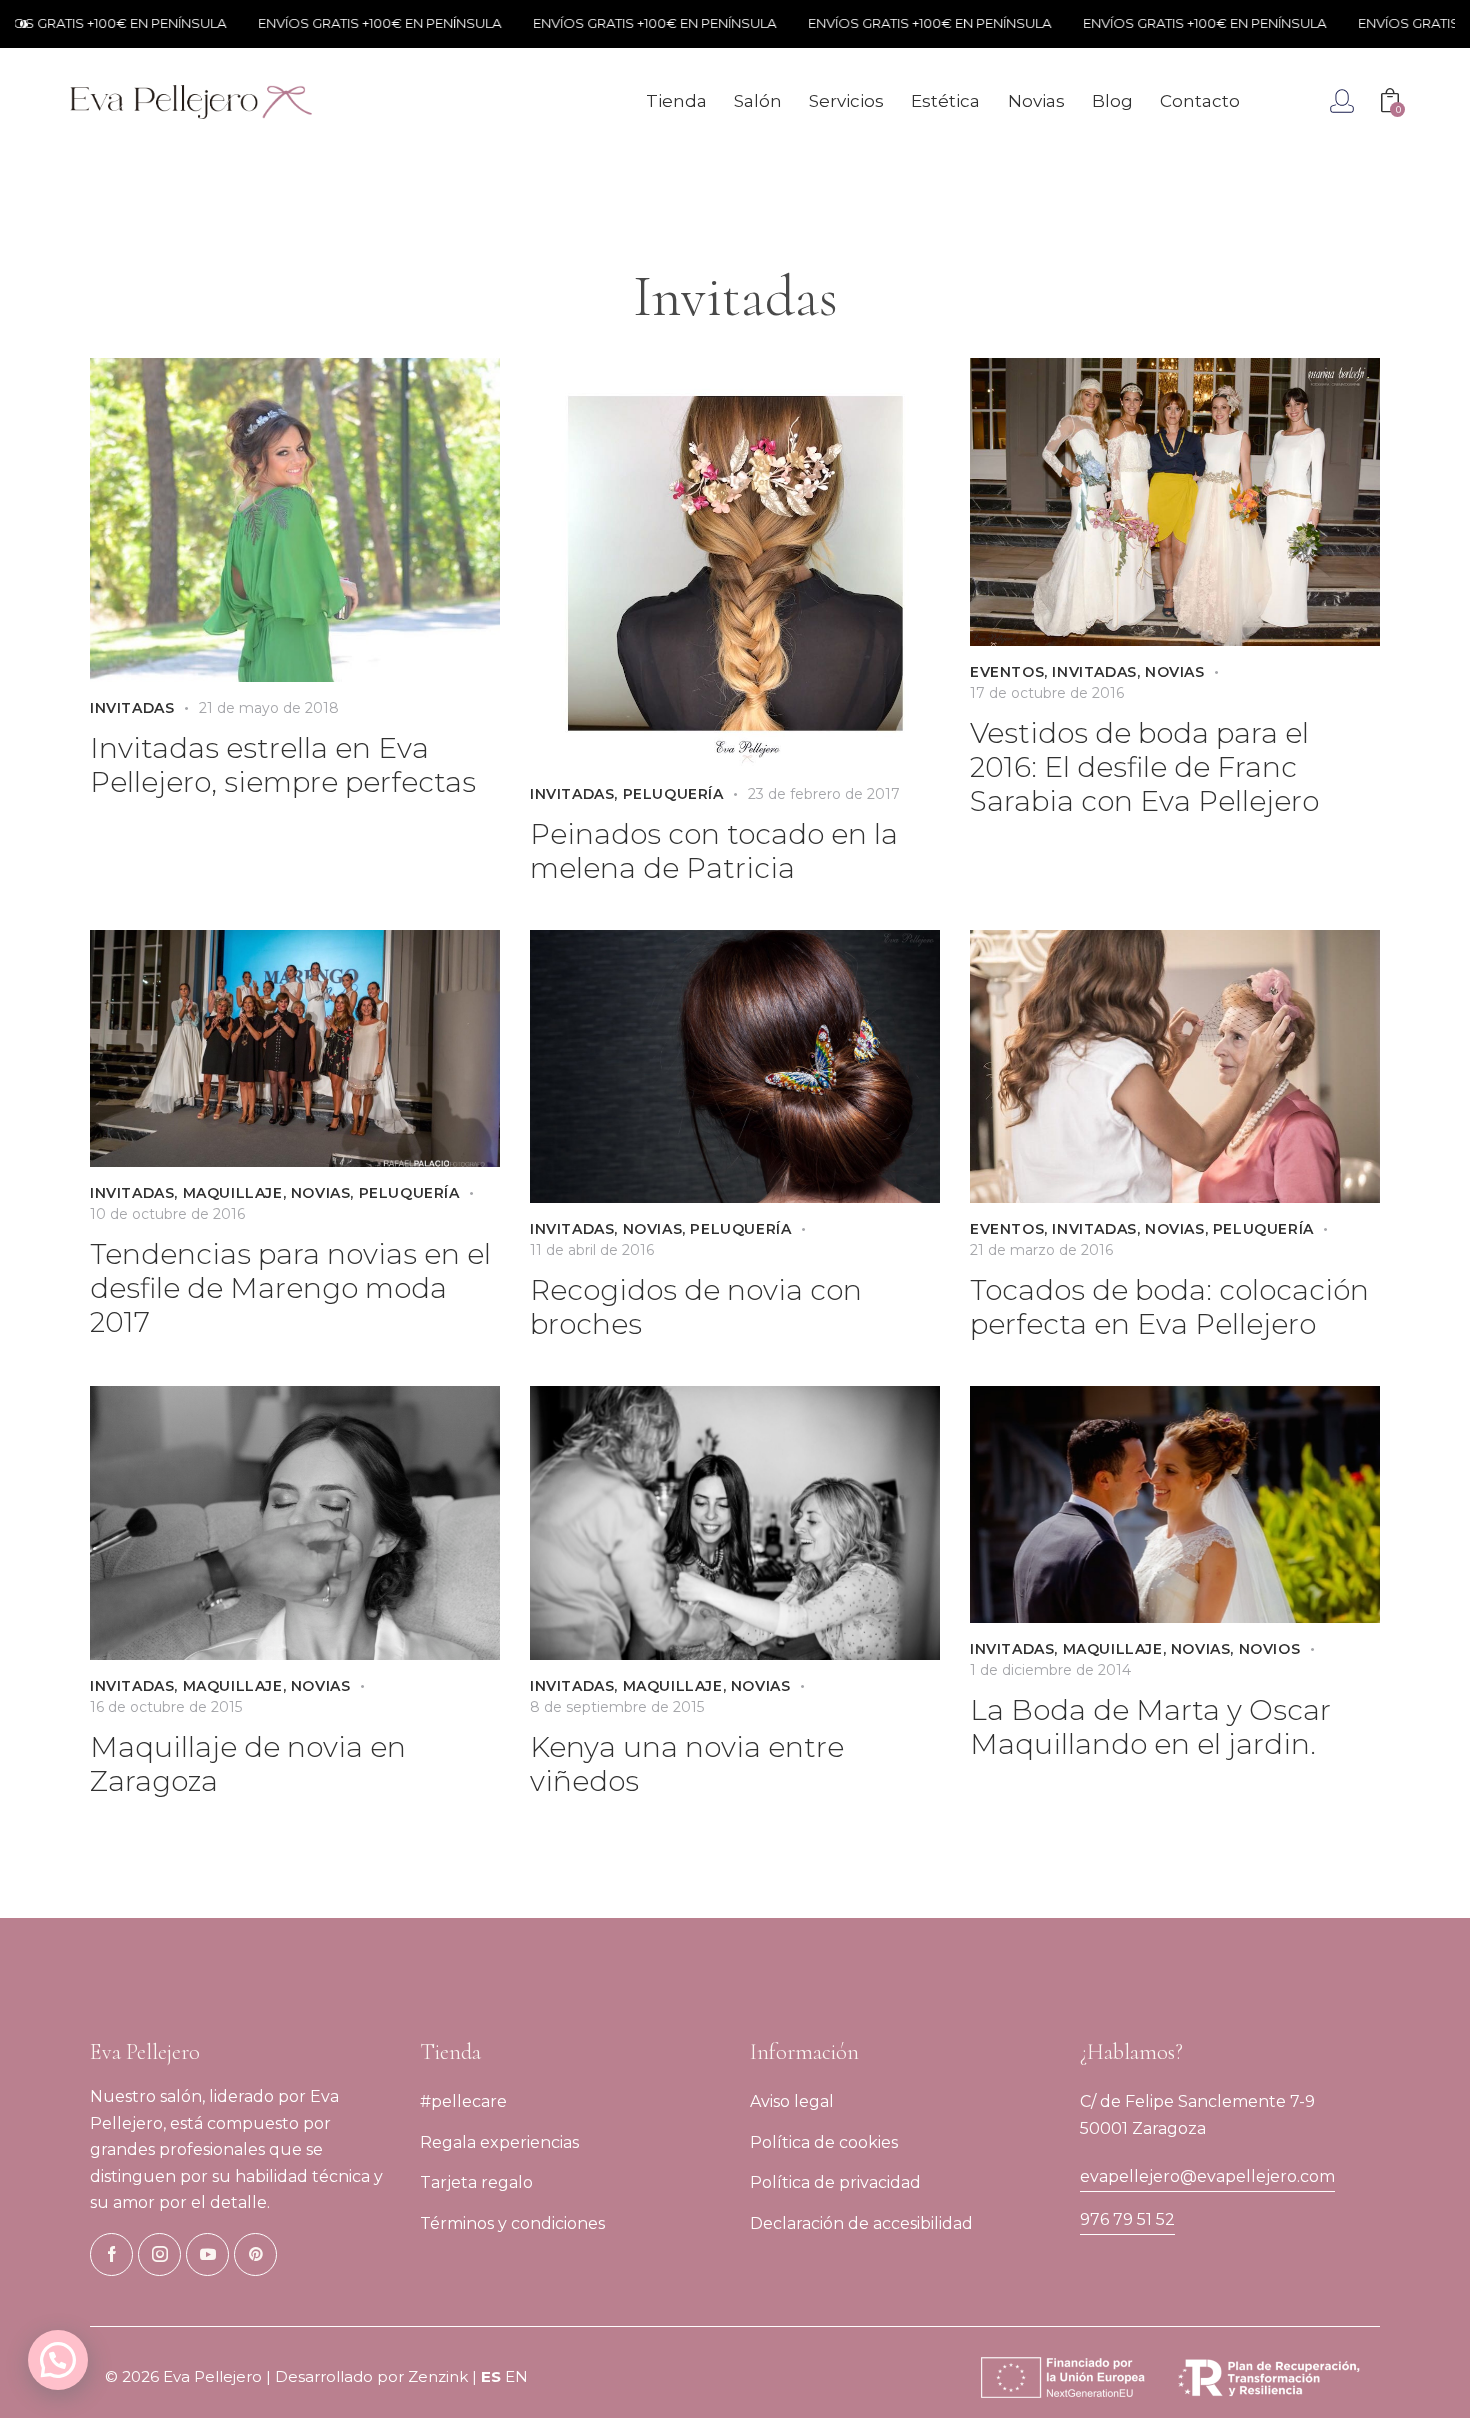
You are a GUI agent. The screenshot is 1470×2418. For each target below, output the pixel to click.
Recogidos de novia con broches (696, 1307)
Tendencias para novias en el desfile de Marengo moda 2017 (290, 1288)
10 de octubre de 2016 (167, 1214)
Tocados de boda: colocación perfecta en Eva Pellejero (1169, 1307)
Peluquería (673, 794)
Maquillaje (233, 1193)
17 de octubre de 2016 (1047, 693)
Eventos (1007, 672)
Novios (1270, 1649)
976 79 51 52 (1127, 2219)
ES (491, 2376)
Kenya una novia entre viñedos (687, 1764)
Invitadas (132, 708)
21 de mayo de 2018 (269, 708)
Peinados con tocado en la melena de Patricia (714, 851)
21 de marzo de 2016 (1041, 1250)
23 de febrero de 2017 (824, 794)
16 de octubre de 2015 (166, 1707)
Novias (1175, 672)
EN (516, 2376)
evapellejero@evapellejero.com (1207, 2176)
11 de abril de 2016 (592, 1250)
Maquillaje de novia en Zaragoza (248, 1764)
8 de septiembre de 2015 (617, 1707)
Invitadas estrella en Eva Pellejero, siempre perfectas (283, 765)
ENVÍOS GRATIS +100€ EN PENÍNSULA (316, 23)
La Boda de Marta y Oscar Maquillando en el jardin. (1150, 1727)
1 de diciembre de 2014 (1050, 1670)
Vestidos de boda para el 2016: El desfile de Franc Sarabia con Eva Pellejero (1144, 767)
